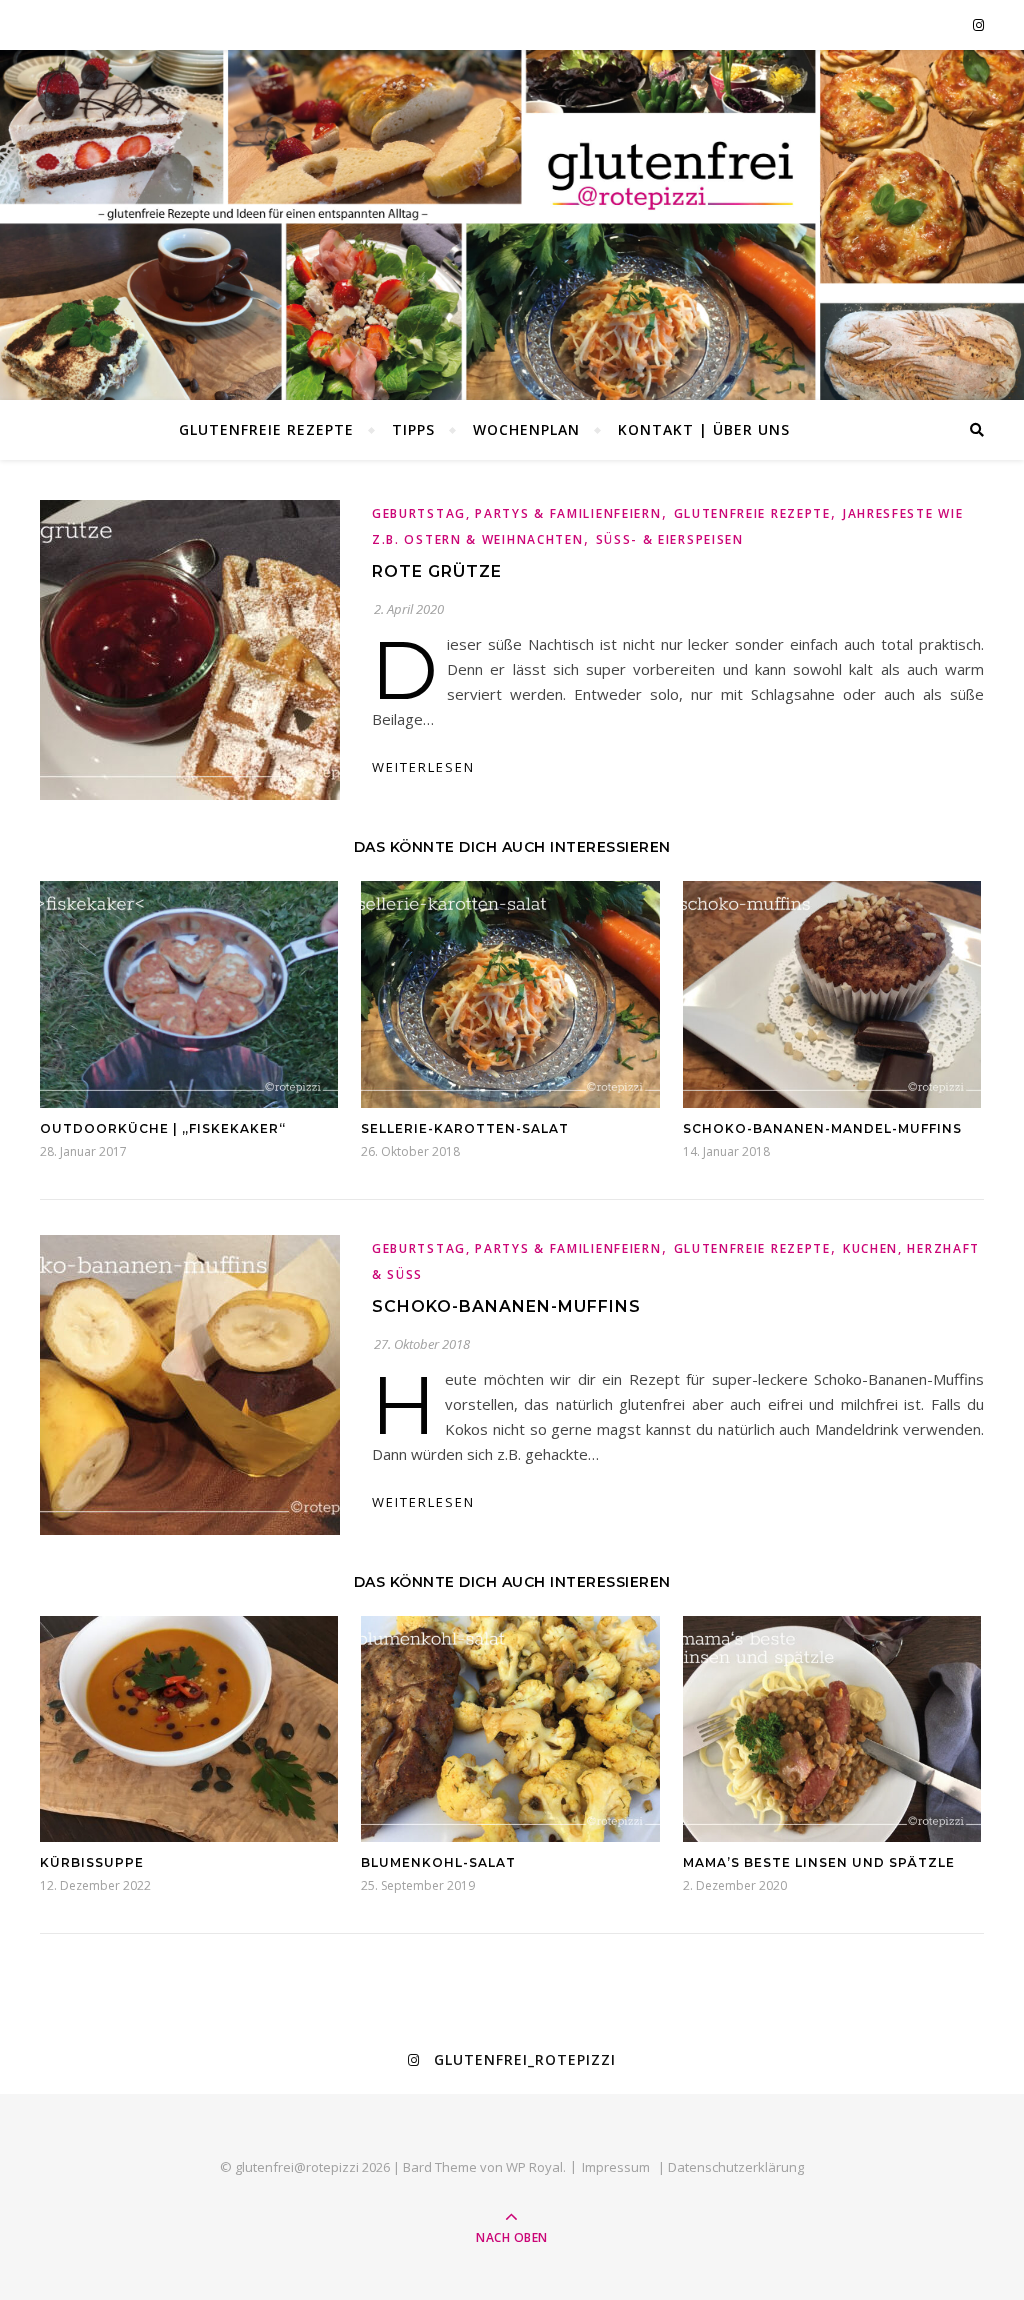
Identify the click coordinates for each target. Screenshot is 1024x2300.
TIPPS (413, 429)
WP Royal (534, 2167)
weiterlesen (423, 767)
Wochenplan (526, 429)
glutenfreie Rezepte (266, 429)
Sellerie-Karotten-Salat (465, 1128)
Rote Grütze (437, 571)
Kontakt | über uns (704, 429)
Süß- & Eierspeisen (670, 539)
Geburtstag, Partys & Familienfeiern (517, 513)
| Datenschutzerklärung (731, 2167)
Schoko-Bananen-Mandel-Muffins (822, 1128)
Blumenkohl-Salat (438, 1862)
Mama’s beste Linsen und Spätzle (819, 1862)
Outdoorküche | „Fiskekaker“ (163, 1128)
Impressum (616, 2167)
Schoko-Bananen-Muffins (506, 1306)
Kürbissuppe (92, 1862)
